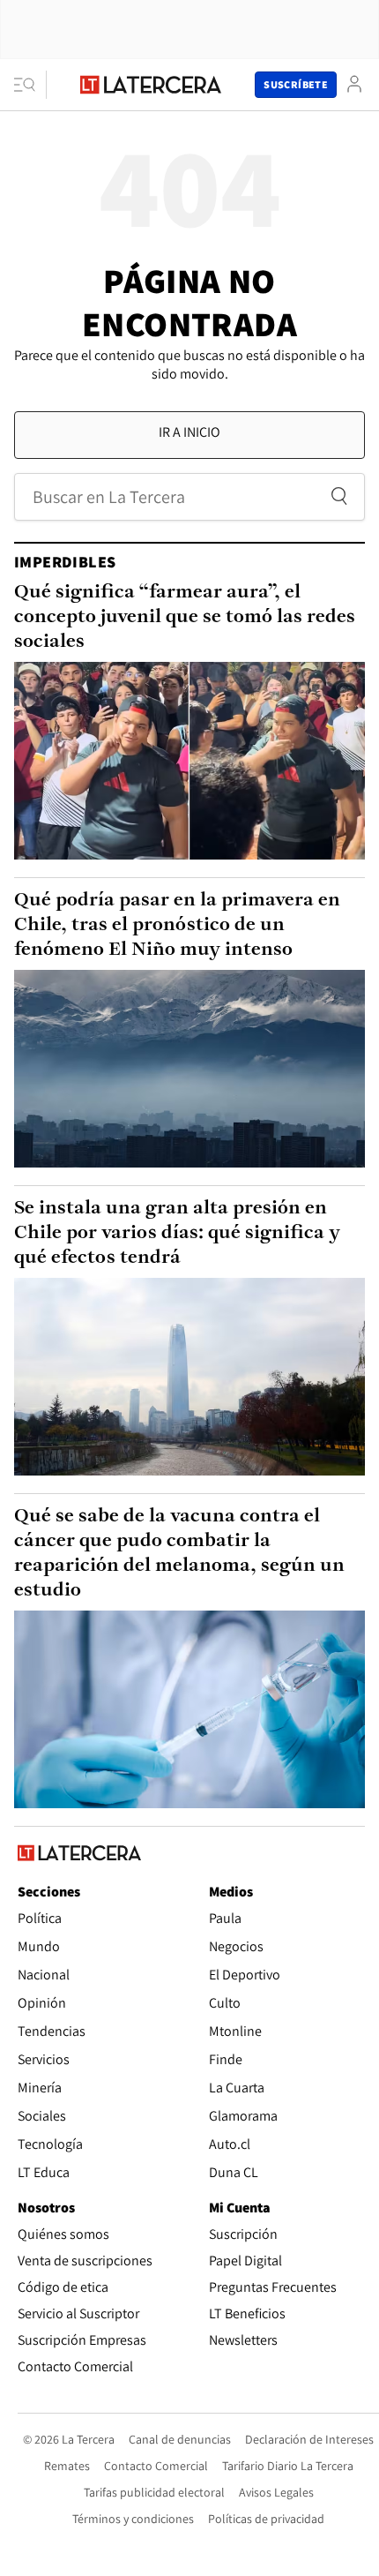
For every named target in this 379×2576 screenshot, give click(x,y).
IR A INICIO (189, 432)
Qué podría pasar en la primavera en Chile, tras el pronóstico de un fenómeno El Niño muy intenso (177, 925)
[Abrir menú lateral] (30, 85)
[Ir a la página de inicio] (151, 85)
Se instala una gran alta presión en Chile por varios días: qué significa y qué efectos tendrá (177, 1233)
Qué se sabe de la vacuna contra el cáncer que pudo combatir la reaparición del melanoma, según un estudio (179, 1554)
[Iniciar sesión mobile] (354, 84)
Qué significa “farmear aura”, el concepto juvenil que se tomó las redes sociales (185, 617)
